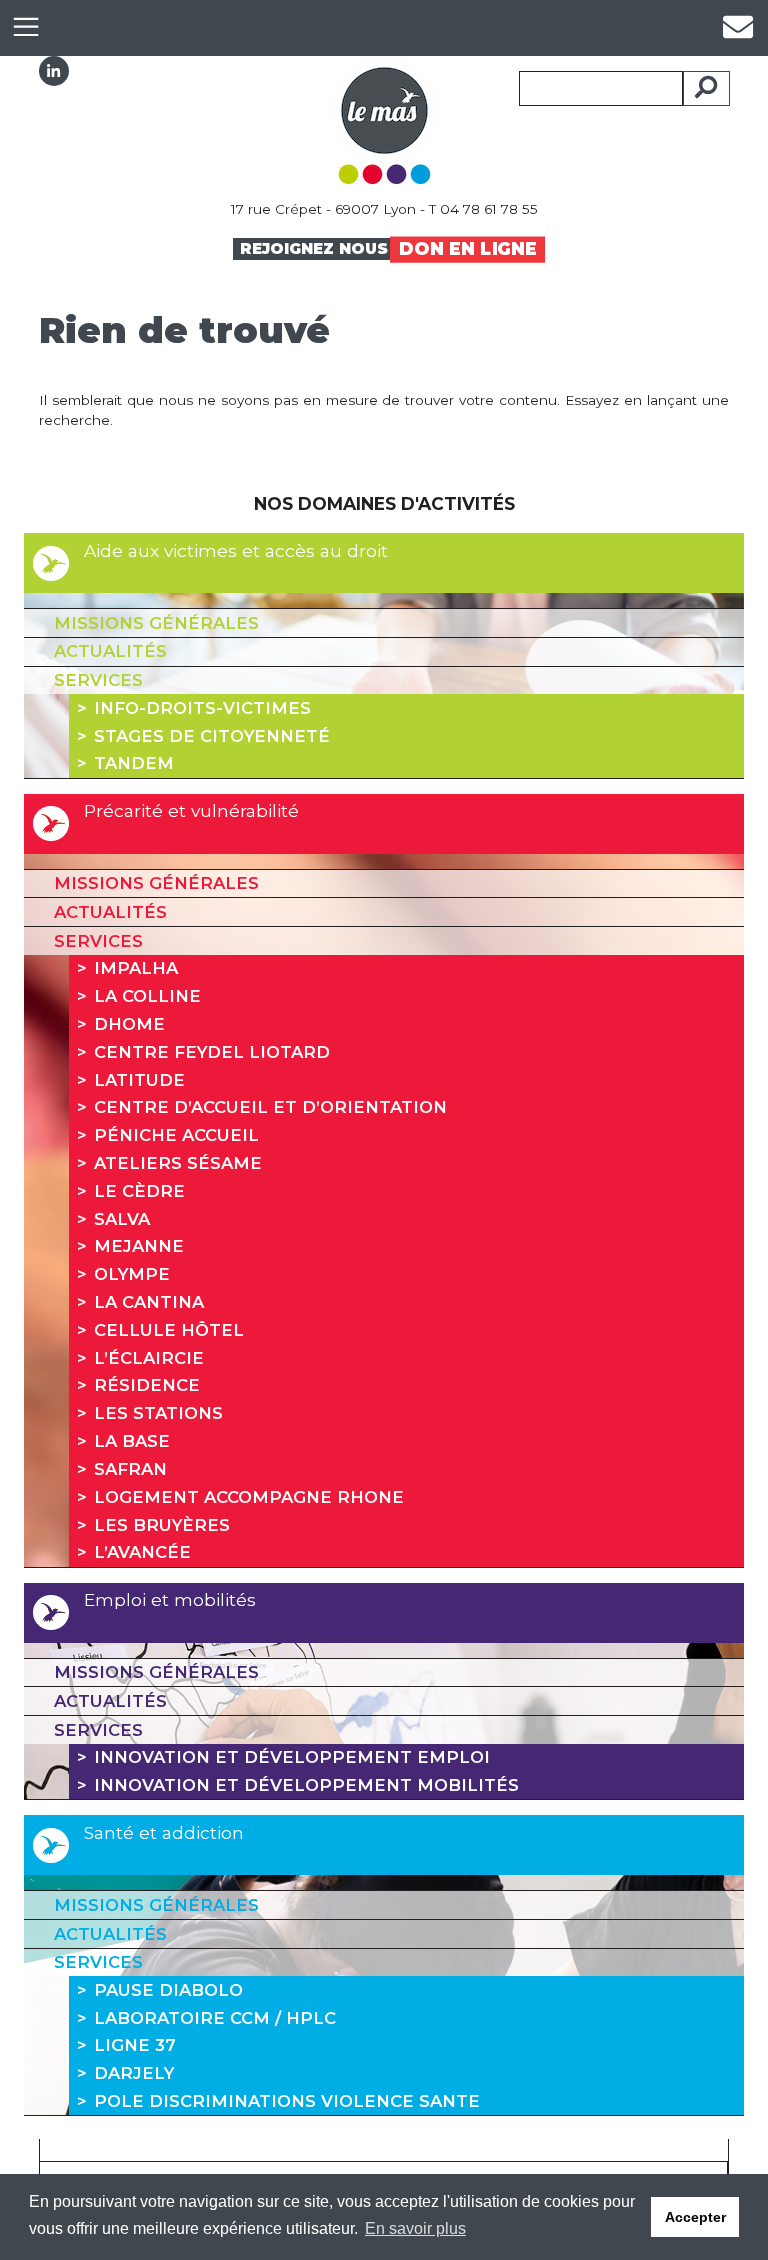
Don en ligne (467, 248)
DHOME (129, 1024)
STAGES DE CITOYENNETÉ (212, 736)
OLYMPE (132, 1274)
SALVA (122, 1219)
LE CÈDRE (139, 1191)
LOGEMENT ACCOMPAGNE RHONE (249, 1497)
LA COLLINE (147, 996)
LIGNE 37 (135, 2045)
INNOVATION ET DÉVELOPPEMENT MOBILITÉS (306, 1785)
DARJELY (134, 2073)
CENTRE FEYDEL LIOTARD (212, 1052)
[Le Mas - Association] (384, 118)
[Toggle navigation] (25, 27)
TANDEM (134, 763)
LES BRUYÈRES (162, 1525)
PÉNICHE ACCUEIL (176, 1135)
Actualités (110, 651)
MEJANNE (139, 1246)
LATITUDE (139, 1080)
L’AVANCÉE (142, 1552)
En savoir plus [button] (415, 2228)
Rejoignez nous (314, 248)
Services (98, 680)
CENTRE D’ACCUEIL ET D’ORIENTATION (270, 1107)
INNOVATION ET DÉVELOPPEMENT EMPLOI (292, 1757)
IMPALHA (136, 968)
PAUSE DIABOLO (168, 1990)
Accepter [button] (695, 2217)
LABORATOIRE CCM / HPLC (215, 2018)
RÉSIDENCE (147, 1385)
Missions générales (156, 623)
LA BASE (132, 1441)
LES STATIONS (158, 1413)
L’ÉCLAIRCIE (149, 1358)
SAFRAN (130, 1469)
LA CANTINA (149, 1302)
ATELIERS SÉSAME (178, 1163)
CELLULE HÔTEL (169, 1330)
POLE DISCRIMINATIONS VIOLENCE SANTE (287, 2101)
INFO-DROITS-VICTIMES (202, 708)
